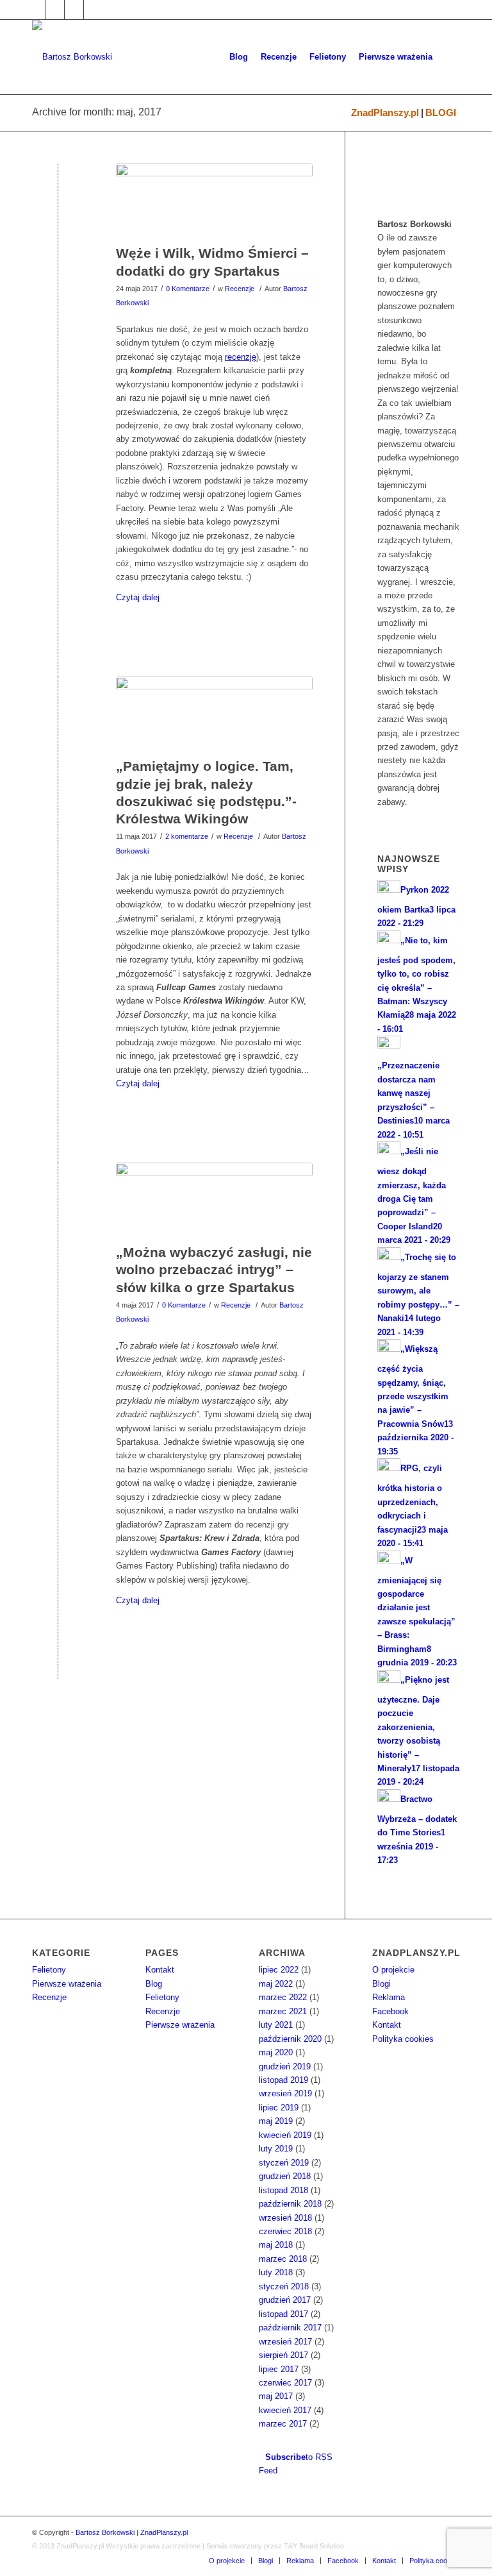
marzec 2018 (283, 2259)
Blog (154, 1984)
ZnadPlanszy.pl (385, 113)
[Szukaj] (449, 57)
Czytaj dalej (138, 597)
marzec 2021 (283, 2011)
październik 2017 (290, 2328)
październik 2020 (290, 2039)
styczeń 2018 (284, 2286)
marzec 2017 (283, 2424)
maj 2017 (276, 2396)
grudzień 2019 (285, 2067)
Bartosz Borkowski (105, 2532)
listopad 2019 (283, 2080)
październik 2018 (290, 2204)
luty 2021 (276, 2025)
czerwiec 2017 (285, 2383)
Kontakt (160, 1970)
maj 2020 (276, 2052)
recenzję (241, 357)
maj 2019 (276, 2121)
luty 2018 (276, 2272)
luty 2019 (276, 2149)
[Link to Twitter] (55, 10)
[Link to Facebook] (36, 10)
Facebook (390, 2011)
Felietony (49, 1970)
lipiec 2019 (279, 2108)
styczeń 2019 (284, 2163)
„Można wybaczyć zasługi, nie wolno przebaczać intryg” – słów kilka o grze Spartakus (214, 1270)
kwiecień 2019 (285, 2135)
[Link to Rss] (94, 10)
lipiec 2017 (279, 2369)
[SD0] (214, 201)
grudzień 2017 (285, 2300)
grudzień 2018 (285, 2176)
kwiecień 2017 (285, 2410)
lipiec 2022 (279, 1970)
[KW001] (214, 714)
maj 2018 (276, 2245)
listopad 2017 (283, 2314)
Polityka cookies (403, 2039)
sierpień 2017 (283, 2355)
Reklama (389, 1997)
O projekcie (393, 1970)
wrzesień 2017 (285, 2342)
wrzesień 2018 (285, 2218)
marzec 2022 (283, 1997)
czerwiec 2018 (285, 2231)
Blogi (381, 1984)
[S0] (214, 1200)
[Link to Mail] (74, 10)
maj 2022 (276, 1984)
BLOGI (441, 113)
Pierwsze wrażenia (67, 1984)
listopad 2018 (283, 2190)
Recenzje (240, 289)
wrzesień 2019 (285, 2093)
